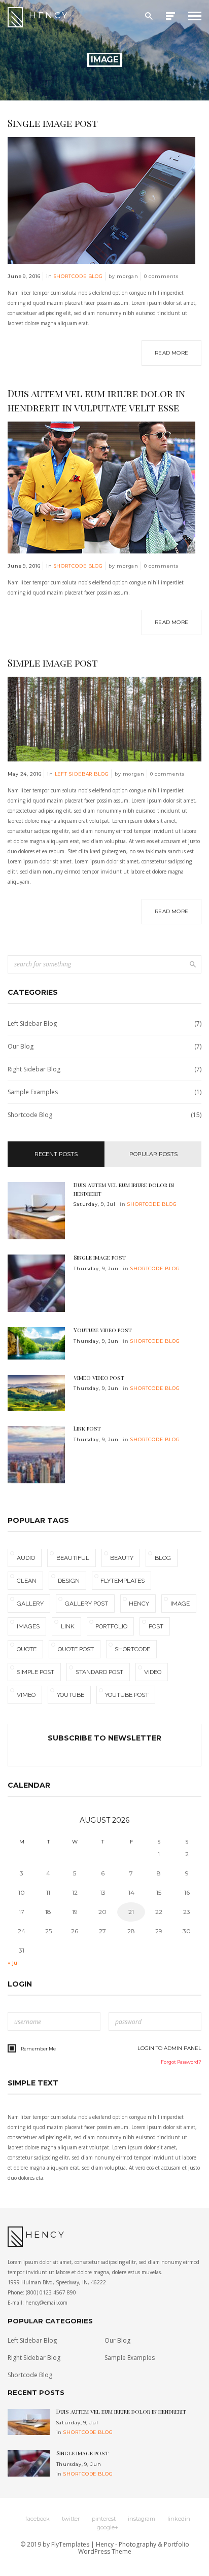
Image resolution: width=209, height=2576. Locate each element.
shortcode (132, 1649)
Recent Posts (56, 1154)
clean (27, 1581)
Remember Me (38, 2049)
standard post (99, 1672)
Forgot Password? (181, 2062)
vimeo (26, 1695)
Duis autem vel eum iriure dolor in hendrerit (124, 1189)
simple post (36, 1672)
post (156, 1626)
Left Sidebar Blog (82, 774)
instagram (142, 2519)
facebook (38, 2519)
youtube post (127, 1695)
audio (26, 1558)
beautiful (73, 1558)
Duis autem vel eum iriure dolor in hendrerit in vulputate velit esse (96, 401)
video (153, 1672)
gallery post (86, 1604)
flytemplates (123, 1581)
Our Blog (104, 1046)
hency (139, 1604)
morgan (128, 276)
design (69, 1581)
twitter (71, 2519)
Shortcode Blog (79, 276)
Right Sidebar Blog (104, 1069)
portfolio (111, 1626)
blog (163, 1558)
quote (27, 1649)
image (180, 1604)
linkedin (179, 2519)
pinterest (104, 2519)
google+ (108, 2527)
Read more (171, 353)
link (68, 1626)
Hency (49, 15)
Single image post (53, 123)
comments (161, 276)
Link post (87, 1428)
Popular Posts (153, 1154)
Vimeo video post (99, 1378)
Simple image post (53, 663)
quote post (76, 1649)
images (28, 1626)
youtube (71, 1695)
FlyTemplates (70, 2544)
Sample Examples (104, 1092)
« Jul (13, 1963)
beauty (122, 1558)
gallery (30, 1604)
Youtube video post (103, 1330)
